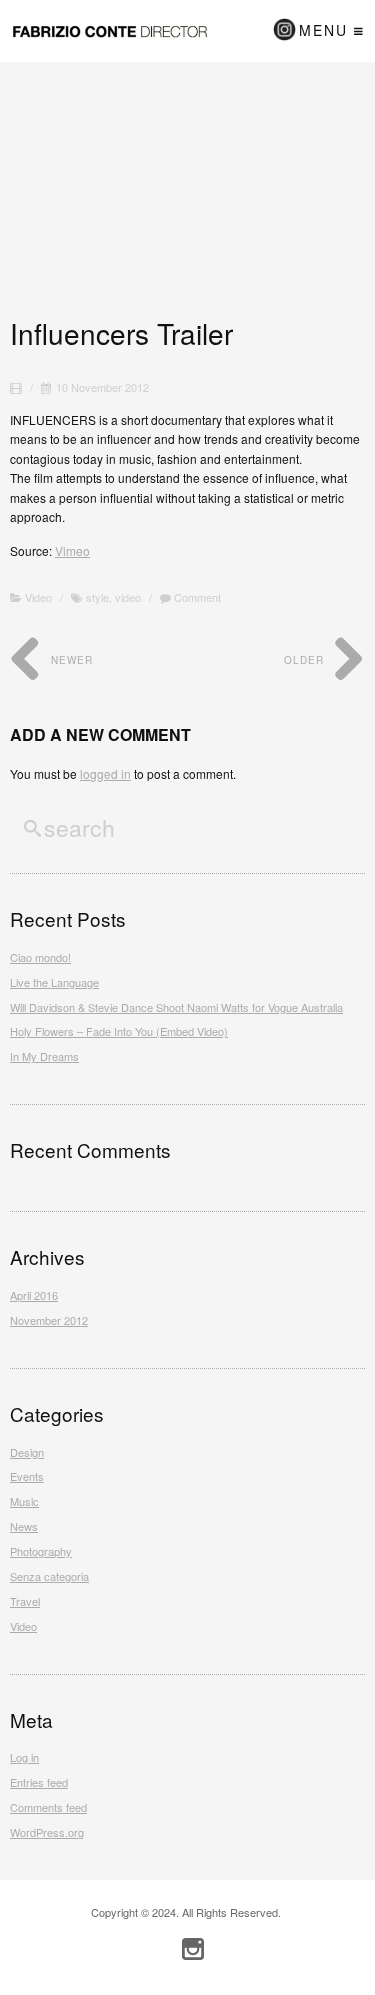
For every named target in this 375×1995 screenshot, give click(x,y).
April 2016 (34, 1295)
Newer (70, 660)
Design (27, 1452)
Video (38, 597)
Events (27, 1476)
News (24, 1526)
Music (24, 1501)
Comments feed (48, 1807)
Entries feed (39, 1782)
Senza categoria (49, 1576)
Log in (24, 1757)
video (128, 597)
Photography (41, 1551)
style (97, 597)
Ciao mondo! (40, 957)
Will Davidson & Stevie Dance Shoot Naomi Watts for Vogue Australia (176, 1007)
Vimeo (72, 550)
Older (306, 660)
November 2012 (49, 1320)
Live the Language (54, 982)
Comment (196, 597)
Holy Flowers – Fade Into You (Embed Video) (119, 1031)
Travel (25, 1601)
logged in (105, 773)
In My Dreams (44, 1056)
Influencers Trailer (121, 333)
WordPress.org (47, 1832)
